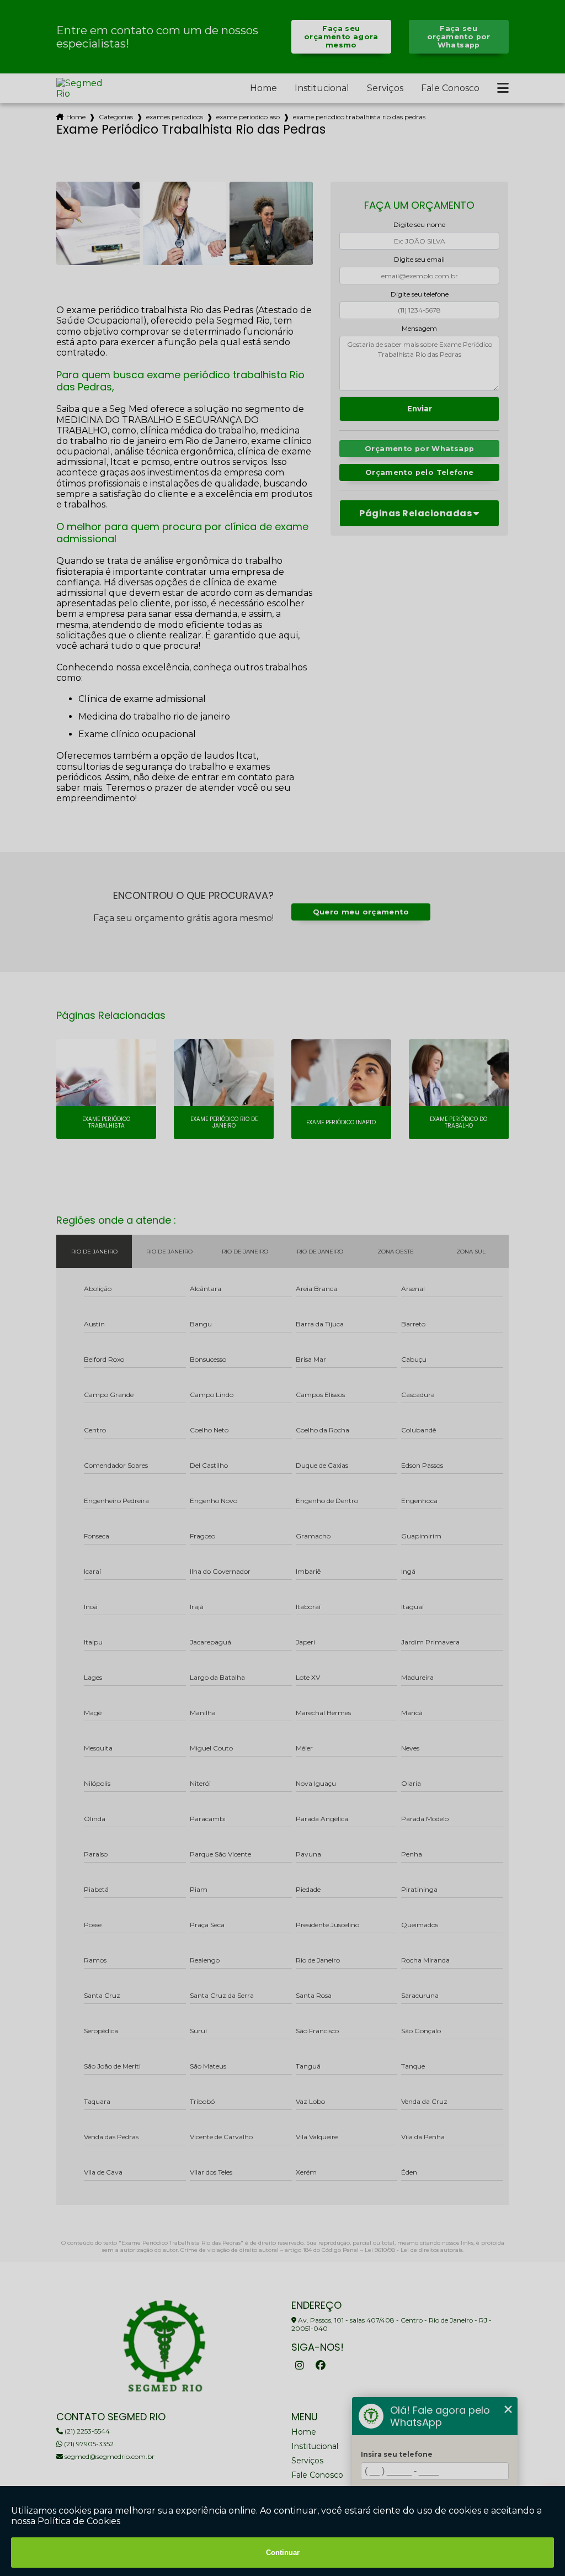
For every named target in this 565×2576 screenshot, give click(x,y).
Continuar (283, 2553)
